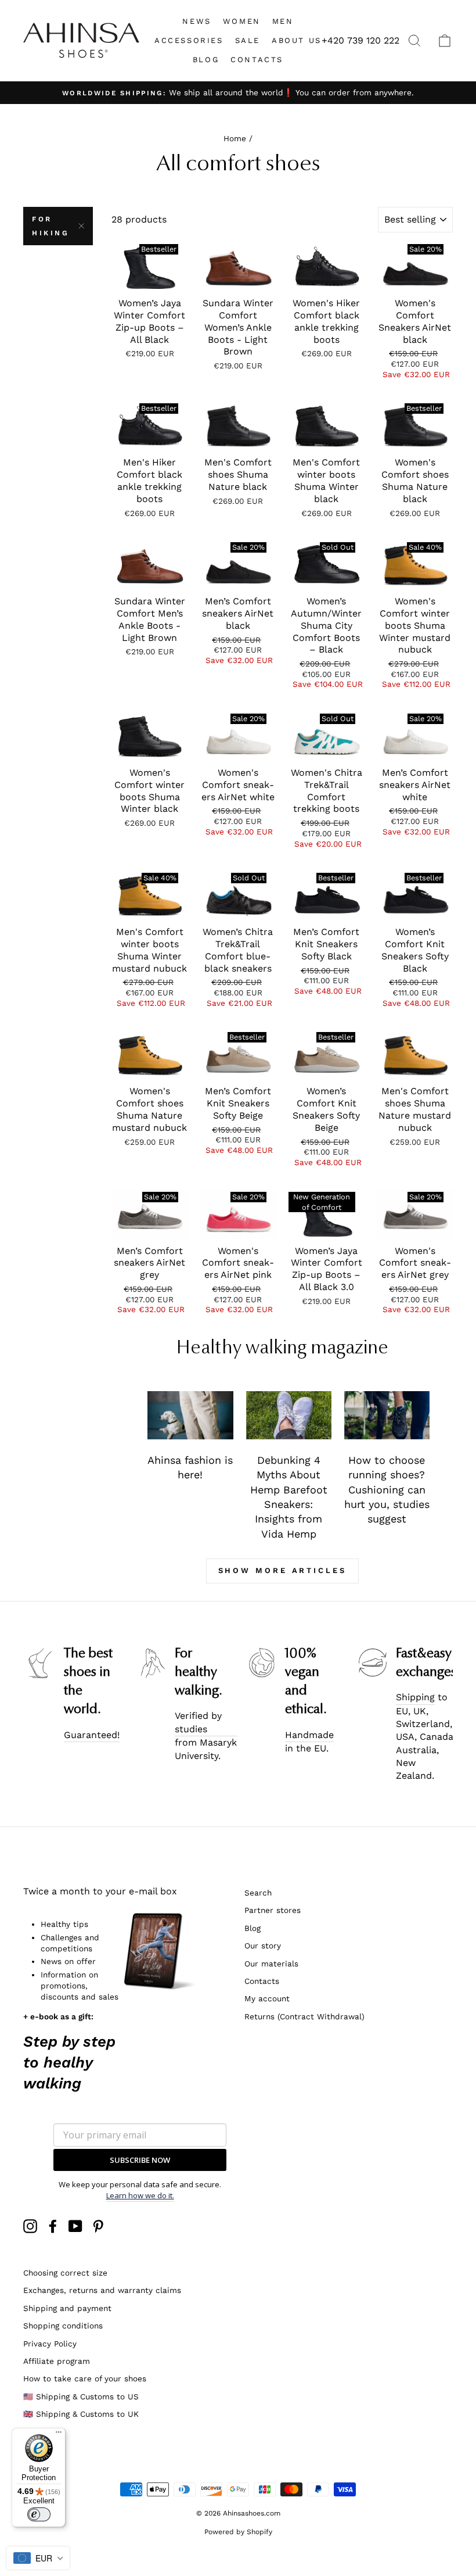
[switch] (39, 2514)
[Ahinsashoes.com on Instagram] (30, 2226)
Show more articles (282, 1570)
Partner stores (273, 1910)
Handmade (309, 1735)
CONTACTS (257, 60)
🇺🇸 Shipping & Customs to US (81, 2396)
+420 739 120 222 (360, 40)
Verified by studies (198, 1722)
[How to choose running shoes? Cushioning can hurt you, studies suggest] (387, 1415)
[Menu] (59, 2435)
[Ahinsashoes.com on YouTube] (75, 2226)
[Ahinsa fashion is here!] (190, 1415)
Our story (263, 1946)
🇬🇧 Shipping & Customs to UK (81, 2414)
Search (258, 1893)
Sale (248, 40)
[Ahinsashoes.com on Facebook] (53, 2226)
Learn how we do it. (140, 2195)
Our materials (271, 1964)
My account (267, 1998)
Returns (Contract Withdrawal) (304, 2016)
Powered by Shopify (238, 2532)
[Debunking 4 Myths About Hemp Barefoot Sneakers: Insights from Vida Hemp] (289, 1415)
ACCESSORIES (189, 40)
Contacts (262, 1981)
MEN (283, 21)
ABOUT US (297, 40)
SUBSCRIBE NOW (140, 2160)
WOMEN (242, 21)
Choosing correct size (65, 2273)
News (196, 21)
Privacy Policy (50, 2344)
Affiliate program (57, 2361)
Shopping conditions (63, 2326)
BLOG (206, 60)
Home (235, 138)
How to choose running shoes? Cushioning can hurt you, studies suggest (387, 1490)
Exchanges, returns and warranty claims (102, 2290)
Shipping (415, 1697)
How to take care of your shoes (85, 2378)
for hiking (51, 226)
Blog (253, 1928)
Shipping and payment (67, 2308)
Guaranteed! (92, 1735)
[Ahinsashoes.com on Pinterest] (98, 2226)
